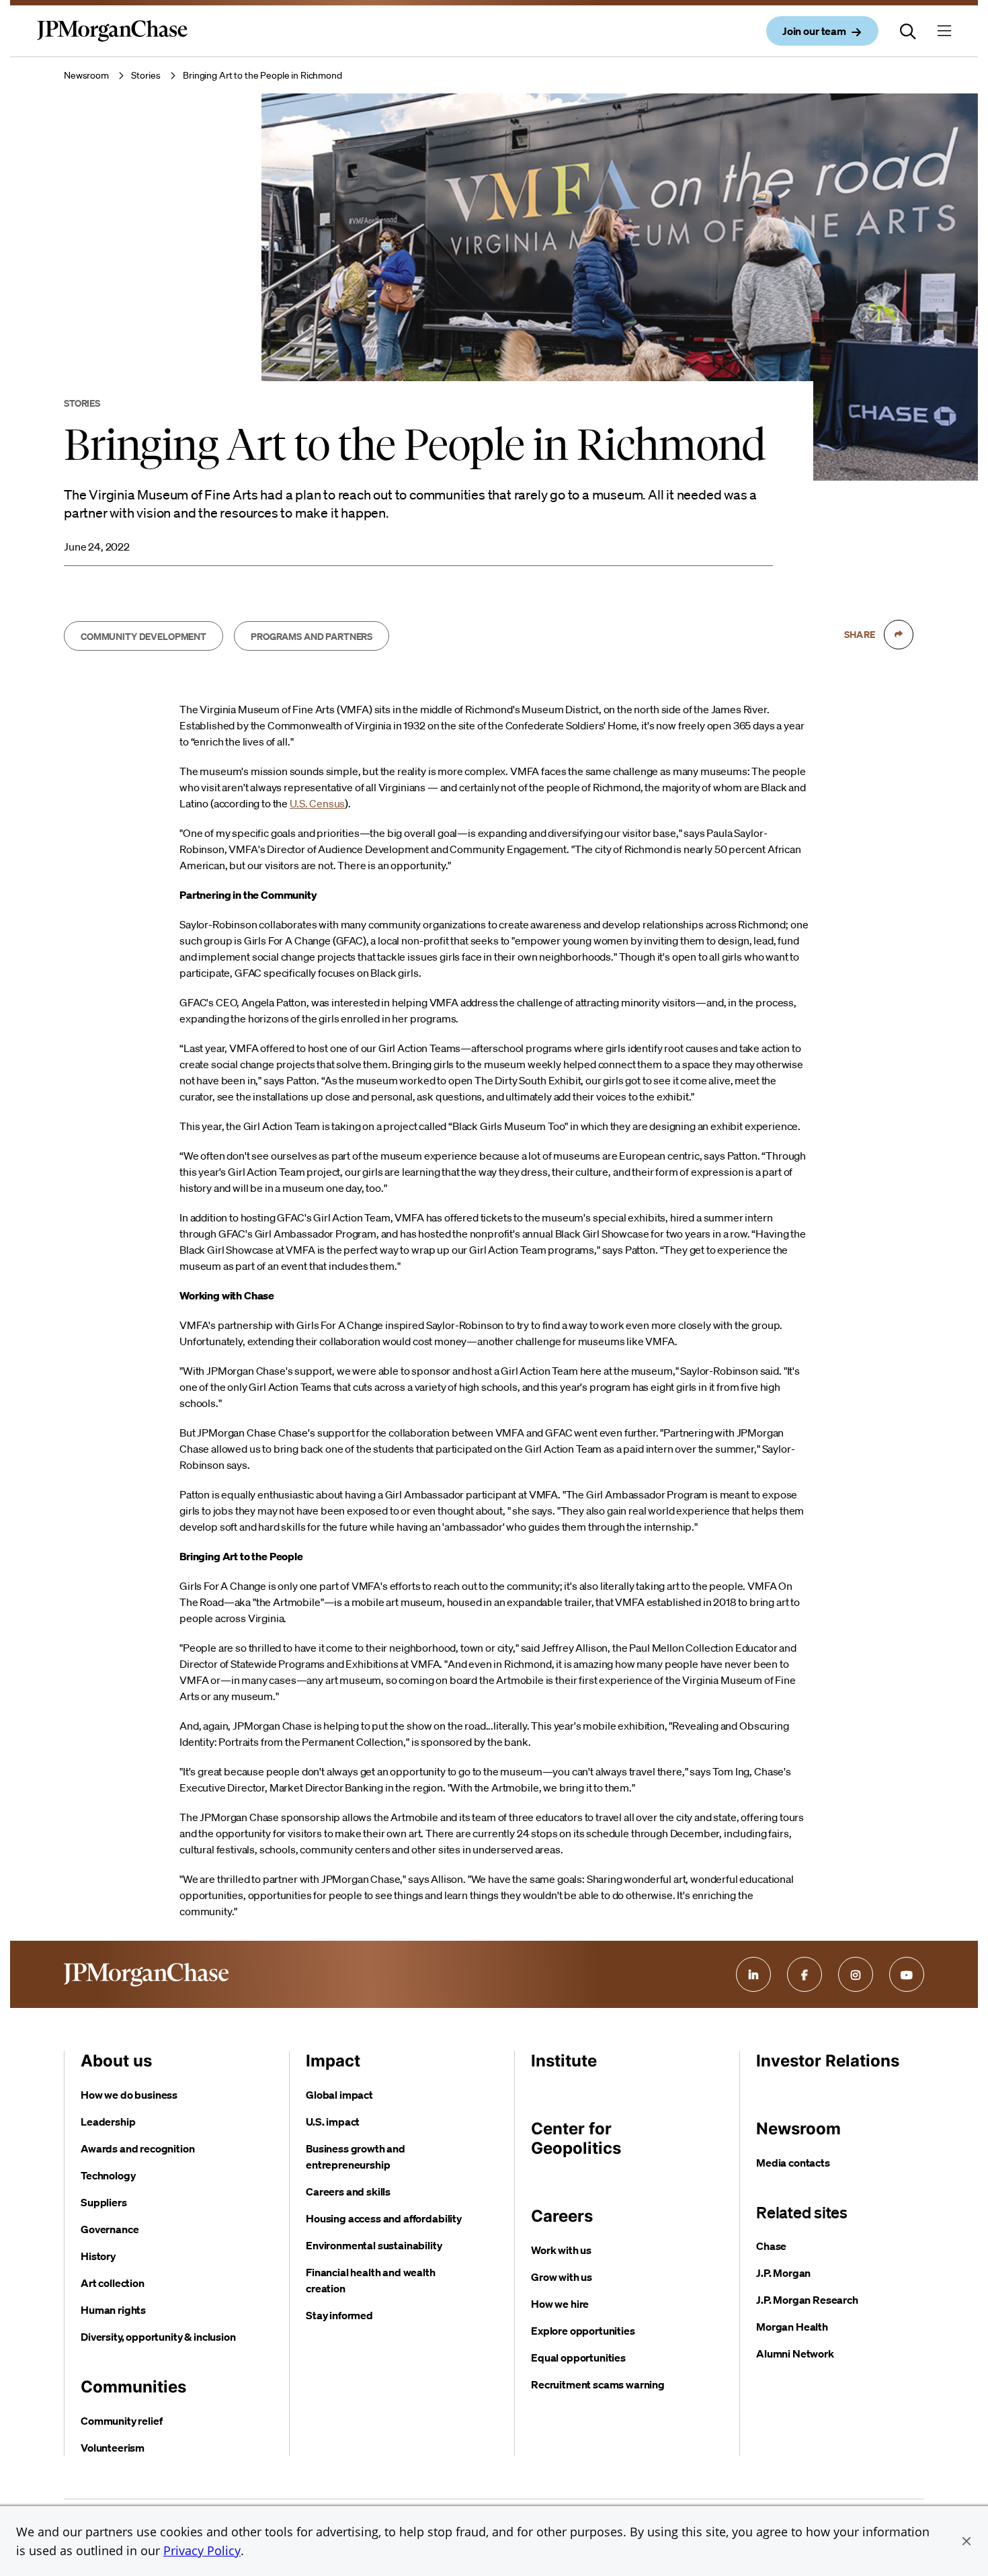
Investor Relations (828, 2061)
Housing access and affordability (384, 2218)
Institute (564, 2061)
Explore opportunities (583, 2331)
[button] (966, 2541)
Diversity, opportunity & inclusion (158, 2337)
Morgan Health (792, 2327)
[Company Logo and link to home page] (112, 42)
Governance (110, 2229)
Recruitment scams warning (598, 2384)
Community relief (121, 2421)
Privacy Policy (202, 2550)
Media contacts (793, 2163)
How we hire (560, 2304)
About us (116, 2061)
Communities (133, 2387)
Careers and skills (348, 2191)
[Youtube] (907, 1974)
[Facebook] (805, 1974)
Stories (146, 75)
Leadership (108, 2122)
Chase (771, 2246)
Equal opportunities (578, 2358)
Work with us (561, 2250)
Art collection (113, 2283)
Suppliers (104, 2202)
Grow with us (562, 2277)
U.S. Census (317, 803)
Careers (562, 2216)
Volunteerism (113, 2448)
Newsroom (86, 75)
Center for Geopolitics (576, 2138)
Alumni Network (795, 2353)
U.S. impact (333, 2122)
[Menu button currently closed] (944, 31)
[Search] (908, 31)
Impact (333, 2061)
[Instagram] (856, 1974)
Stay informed (339, 2315)
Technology (108, 2175)
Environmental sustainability (374, 2245)
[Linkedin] (753, 1974)
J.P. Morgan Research (807, 2300)
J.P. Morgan (783, 2273)
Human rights (113, 2310)
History (98, 2256)
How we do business (129, 2095)
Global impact (339, 2095)
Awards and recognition (137, 2148)
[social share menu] (899, 635)
